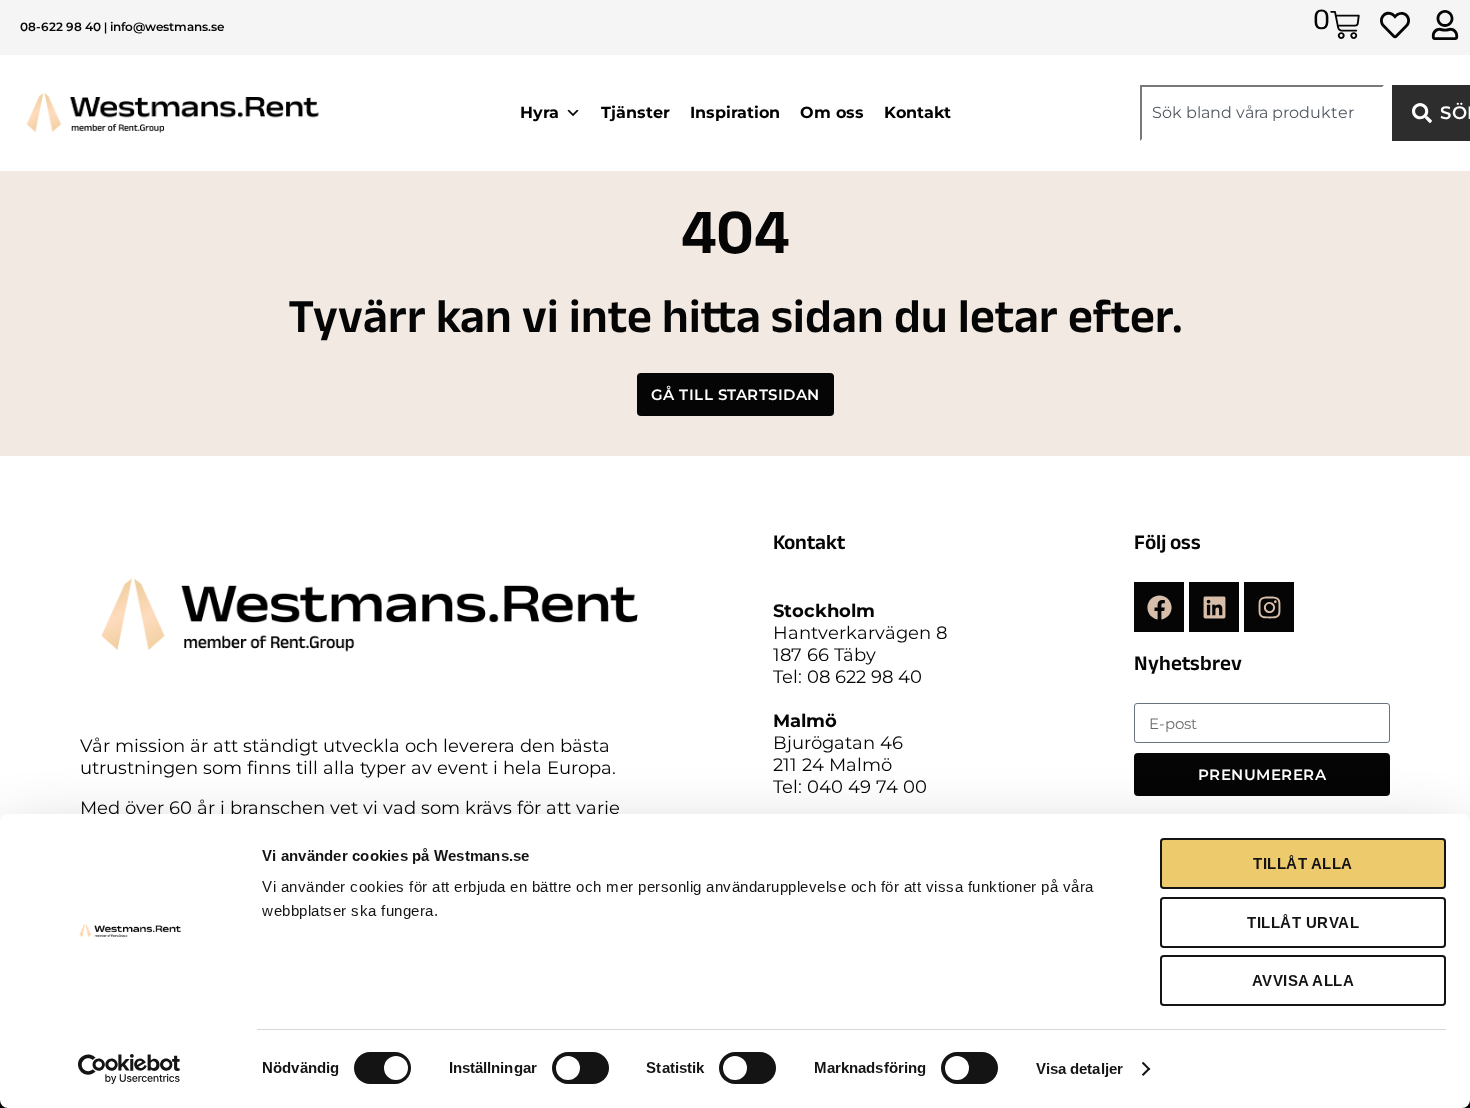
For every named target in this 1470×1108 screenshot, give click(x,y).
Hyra (539, 112)
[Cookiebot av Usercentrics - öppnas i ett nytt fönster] (129, 1069)
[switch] (580, 1068)
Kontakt (917, 112)
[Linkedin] (1214, 607)
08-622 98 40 (60, 26)
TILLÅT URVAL (1303, 922)
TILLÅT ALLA (1303, 863)
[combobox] (1262, 113)
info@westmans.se (167, 26)
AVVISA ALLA (1303, 980)
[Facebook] (1159, 607)
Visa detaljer (1079, 1068)
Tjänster (635, 112)
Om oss (832, 112)
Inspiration (735, 112)
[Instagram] (1269, 607)
